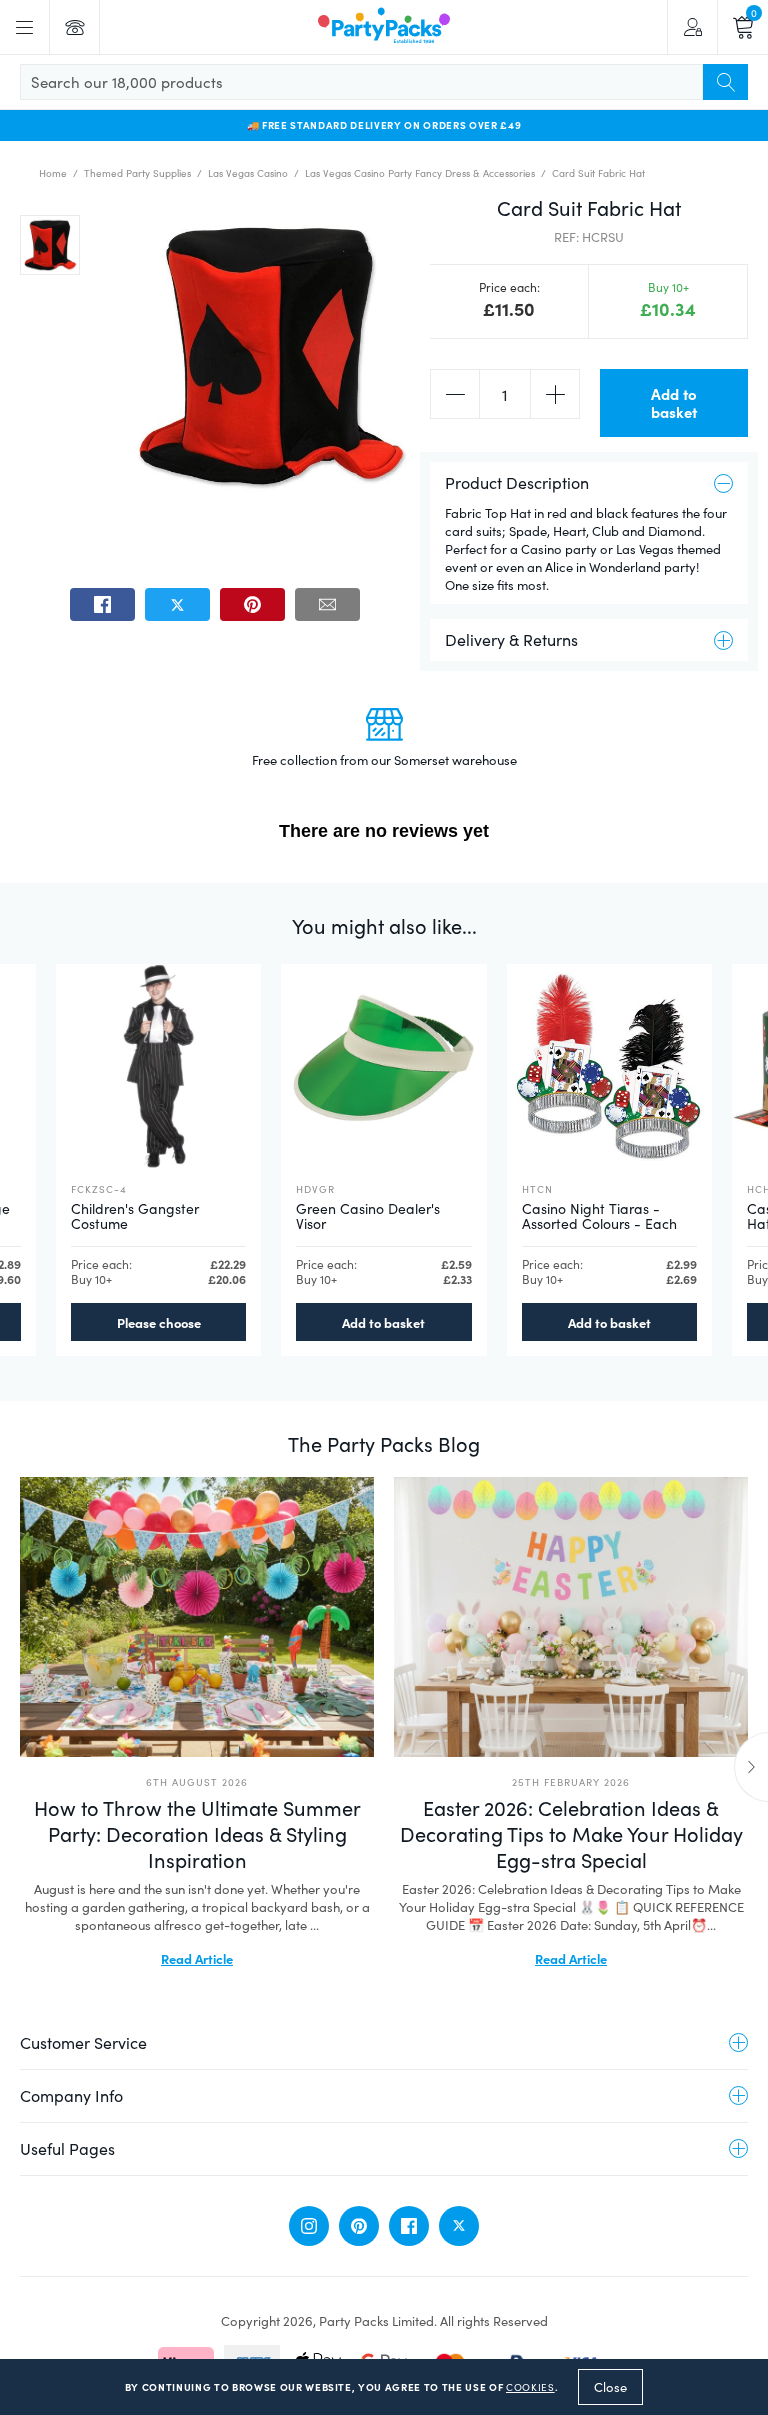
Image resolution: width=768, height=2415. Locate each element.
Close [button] (610, 2387)
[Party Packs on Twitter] (459, 2226)
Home (53, 173)
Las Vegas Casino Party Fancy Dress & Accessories (420, 173)
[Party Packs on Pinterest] (359, 2226)
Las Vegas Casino (248, 173)
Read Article (197, 1958)
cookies (530, 2387)
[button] (50, 245)
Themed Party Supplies (137, 173)
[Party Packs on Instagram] (309, 2226)
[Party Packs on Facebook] (409, 2226)
